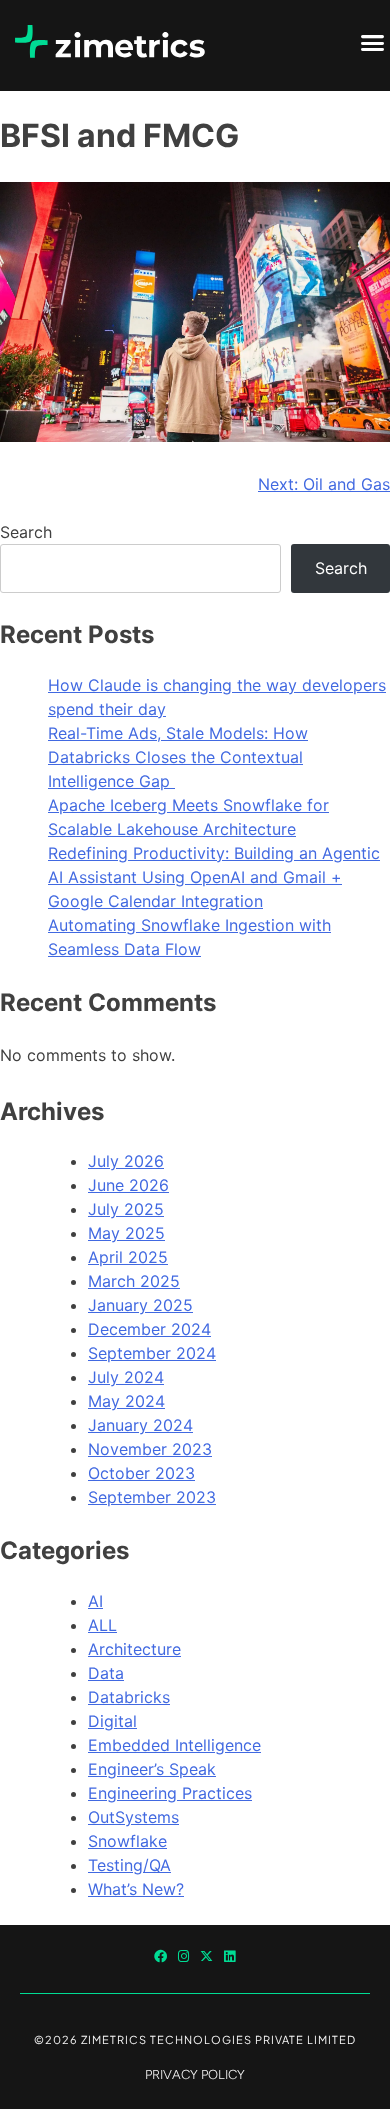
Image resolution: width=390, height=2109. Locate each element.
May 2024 (126, 1401)
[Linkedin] (229, 1956)
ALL (102, 1625)
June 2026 (128, 1185)
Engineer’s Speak (152, 1769)
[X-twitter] (206, 1956)
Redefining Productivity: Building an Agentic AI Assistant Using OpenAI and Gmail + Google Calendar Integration (214, 877)
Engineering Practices (170, 1793)
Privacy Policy (195, 2074)
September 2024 (152, 1353)
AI (95, 1601)
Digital (112, 1721)
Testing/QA (129, 1865)
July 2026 (126, 1161)
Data (106, 1673)
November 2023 (150, 1449)
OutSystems (133, 1817)
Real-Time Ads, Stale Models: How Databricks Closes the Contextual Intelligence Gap (178, 757)
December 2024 (149, 1329)
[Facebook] (160, 1956)
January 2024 (140, 1425)
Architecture (134, 1649)
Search (26, 532)
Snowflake (127, 1841)
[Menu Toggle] (372, 42)
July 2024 (126, 1377)
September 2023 (152, 1497)
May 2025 (126, 1233)
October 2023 (141, 1473)
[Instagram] (183, 1956)
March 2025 (134, 1281)
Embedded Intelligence (174, 1745)
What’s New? (136, 1889)
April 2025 (128, 1257)
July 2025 (126, 1209)
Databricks (129, 1697)
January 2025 (140, 1305)
